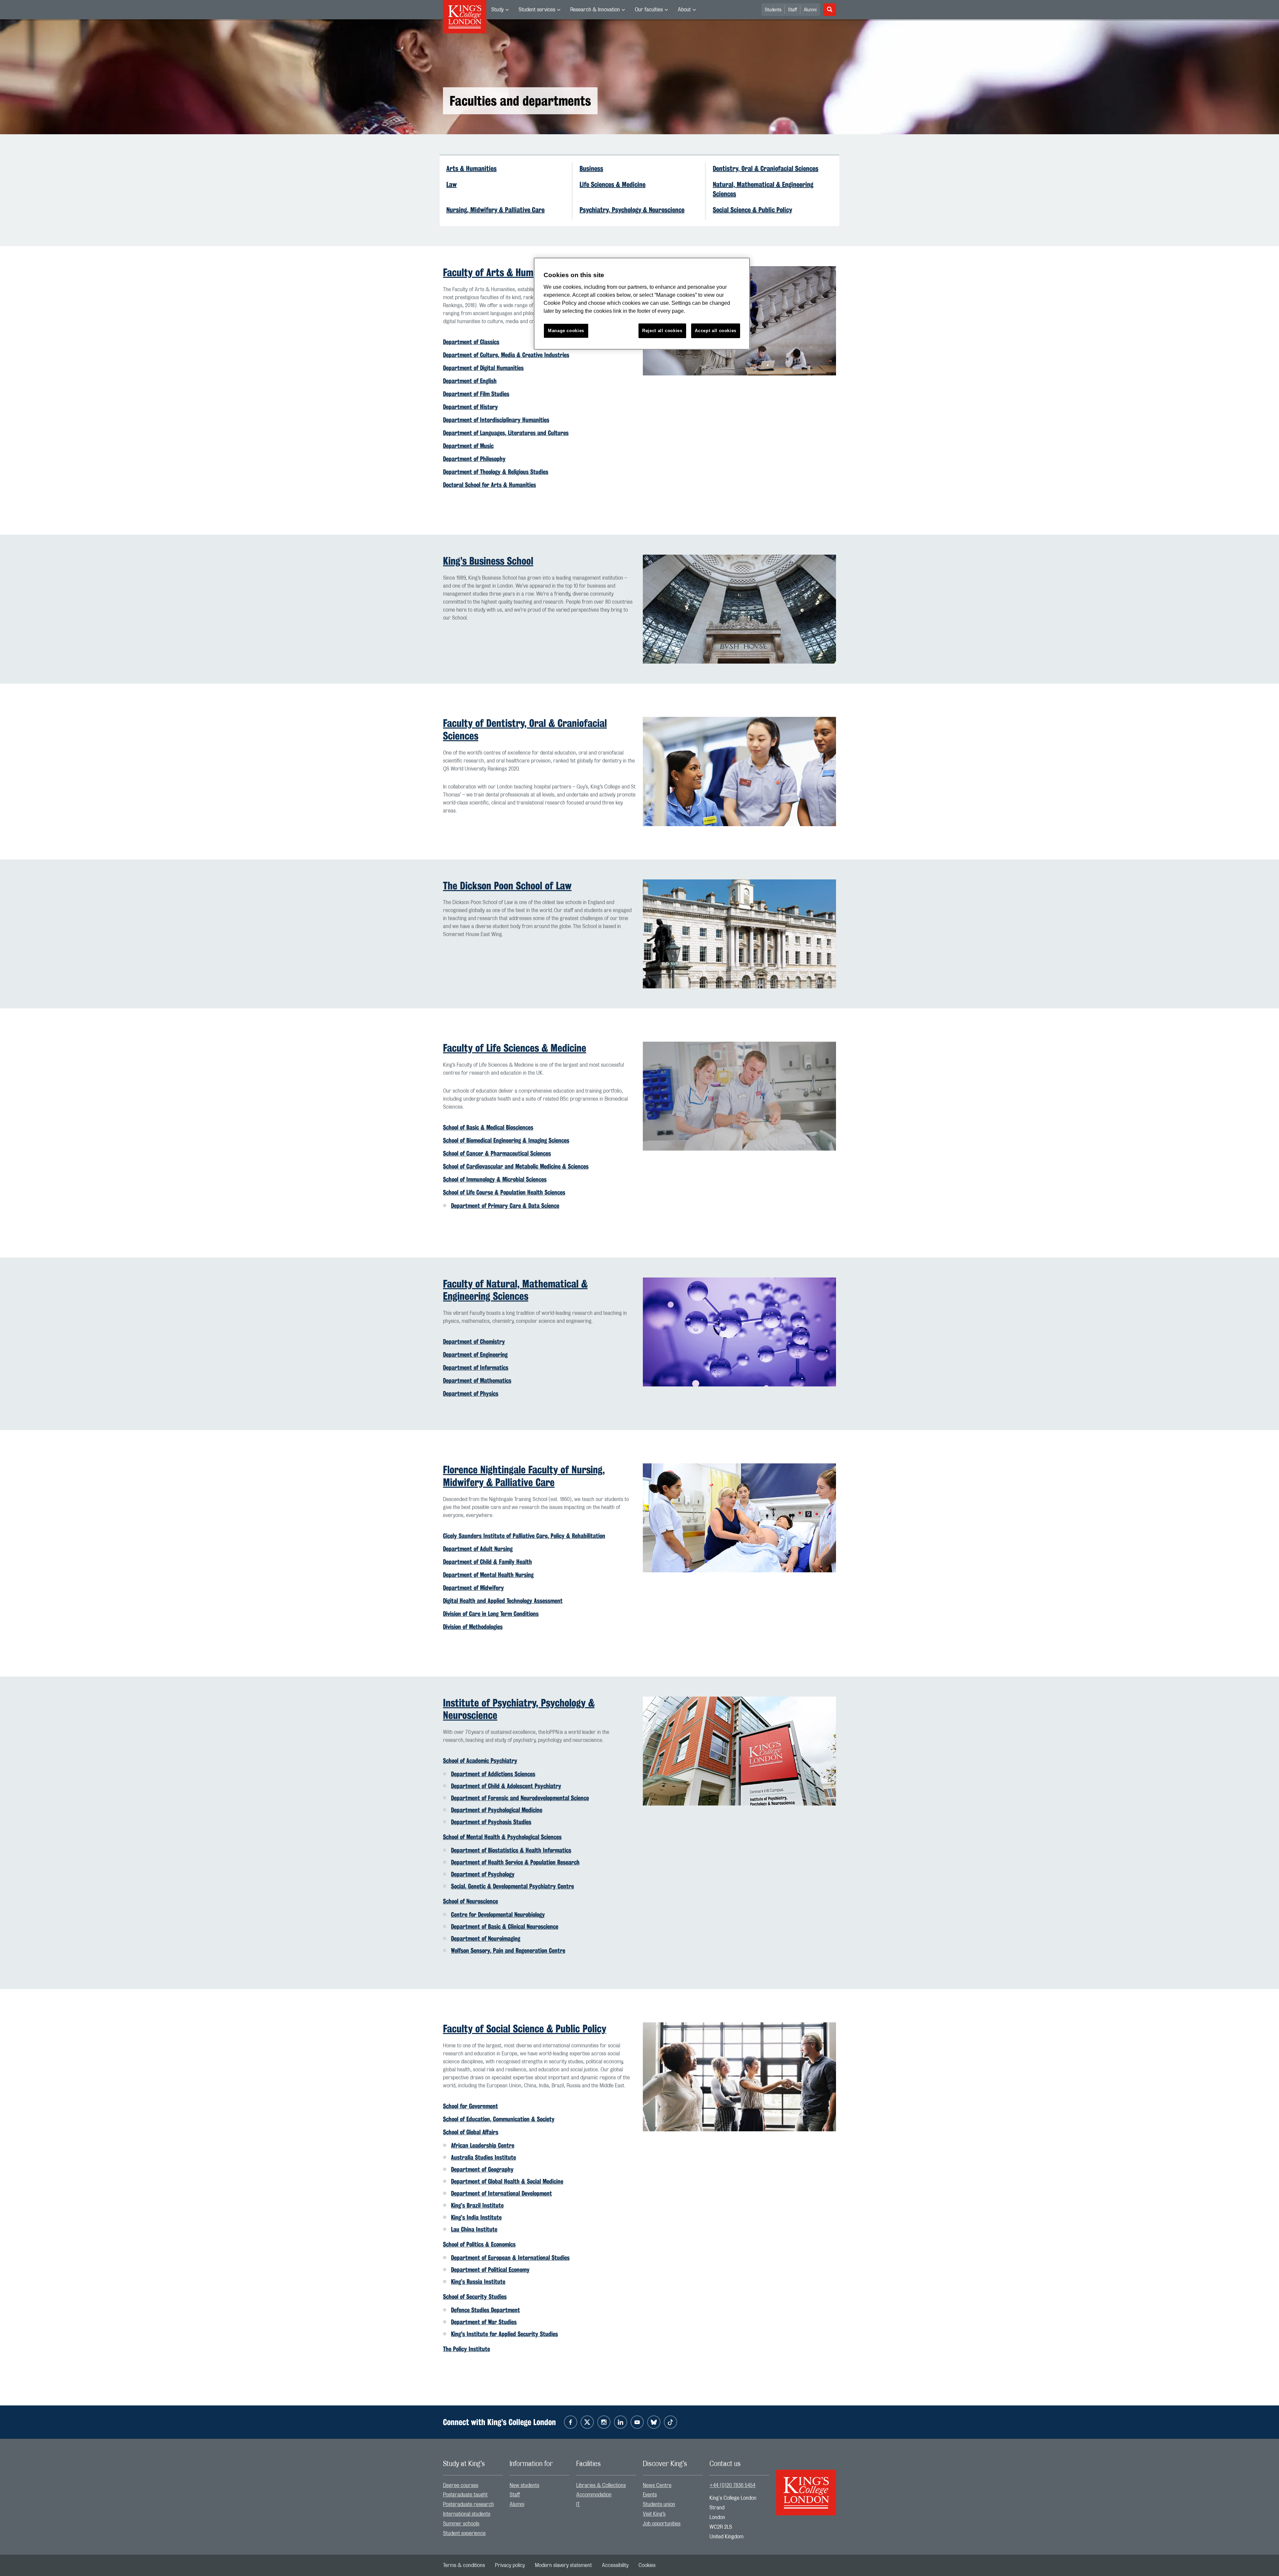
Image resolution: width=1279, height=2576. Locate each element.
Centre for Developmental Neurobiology (498, 1914)
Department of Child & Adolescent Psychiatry (506, 1786)
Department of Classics (471, 342)
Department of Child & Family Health (487, 1562)
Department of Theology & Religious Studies (496, 472)
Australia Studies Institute (483, 2157)
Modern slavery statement (563, 2565)
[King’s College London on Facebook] (571, 2422)
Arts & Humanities (471, 169)
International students (467, 2514)
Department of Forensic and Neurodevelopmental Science (520, 1798)
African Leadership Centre (483, 2145)
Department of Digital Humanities (483, 368)
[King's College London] (806, 2487)
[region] (642, 304)
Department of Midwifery (473, 1588)
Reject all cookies (662, 331)
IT (578, 2504)
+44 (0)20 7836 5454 (732, 2485)
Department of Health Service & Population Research (515, 1862)
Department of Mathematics (477, 1380)
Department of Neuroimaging (486, 1938)
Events (650, 2495)
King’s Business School (488, 561)
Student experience (464, 2533)
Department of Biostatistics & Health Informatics (511, 1850)
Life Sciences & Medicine (613, 185)
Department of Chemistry (474, 1341)
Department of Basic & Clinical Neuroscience (505, 1926)
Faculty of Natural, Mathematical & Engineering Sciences (515, 1290)
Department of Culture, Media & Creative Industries (506, 355)
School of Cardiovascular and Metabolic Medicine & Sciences (516, 1166)
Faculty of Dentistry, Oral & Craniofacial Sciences (525, 729)
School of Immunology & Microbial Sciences (495, 1179)
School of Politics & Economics (479, 2244)
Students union (659, 2504)
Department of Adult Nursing (478, 1549)
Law (451, 185)
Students (773, 10)
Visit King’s (654, 2514)
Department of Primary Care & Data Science (505, 1206)
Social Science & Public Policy (752, 210)
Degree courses (461, 2485)
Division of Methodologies (473, 1627)
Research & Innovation (595, 10)
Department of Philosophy (474, 459)
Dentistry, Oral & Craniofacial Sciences (766, 169)
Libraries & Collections (601, 2485)
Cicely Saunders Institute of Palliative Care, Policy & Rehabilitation (524, 1536)
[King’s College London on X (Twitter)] (587, 2422)
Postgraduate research (468, 2504)
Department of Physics (471, 1393)
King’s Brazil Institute (477, 2205)
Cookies (647, 2565)
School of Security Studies (475, 2297)
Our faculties (649, 10)
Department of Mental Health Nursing (488, 1575)
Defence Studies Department (485, 2310)
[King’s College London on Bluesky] (654, 2422)
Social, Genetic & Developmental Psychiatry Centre (512, 1886)
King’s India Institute (476, 2217)
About (684, 10)
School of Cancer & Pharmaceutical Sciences (497, 1153)
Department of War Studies (484, 2322)
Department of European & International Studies (510, 2258)
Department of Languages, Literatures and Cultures (506, 433)
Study (497, 10)
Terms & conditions (464, 2565)
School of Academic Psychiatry (480, 1761)
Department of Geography (482, 2169)
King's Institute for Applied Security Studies (504, 2334)
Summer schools (461, 2524)
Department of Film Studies (476, 394)
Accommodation (594, 2495)
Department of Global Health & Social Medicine (507, 2181)
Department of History (470, 407)
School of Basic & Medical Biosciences (488, 1127)
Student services (537, 10)
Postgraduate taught (465, 2495)
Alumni (810, 10)
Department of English (470, 381)
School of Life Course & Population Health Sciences (504, 1192)
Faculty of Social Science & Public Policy (525, 2029)
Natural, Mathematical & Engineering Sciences (763, 189)
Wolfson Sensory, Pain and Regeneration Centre (508, 1950)
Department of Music (468, 446)
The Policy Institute (466, 2349)
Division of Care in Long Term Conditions (491, 1614)
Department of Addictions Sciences (493, 1774)
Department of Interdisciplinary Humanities (496, 420)
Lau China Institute (474, 2229)
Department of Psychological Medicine (497, 1810)
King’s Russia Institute (478, 2282)
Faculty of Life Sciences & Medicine (515, 1048)
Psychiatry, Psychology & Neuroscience (632, 210)
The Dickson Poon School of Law (507, 886)
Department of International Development (501, 2193)
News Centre (657, 2485)
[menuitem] (500, 10)
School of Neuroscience (470, 1901)
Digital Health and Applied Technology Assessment (503, 1601)
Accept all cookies (716, 331)
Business (591, 169)
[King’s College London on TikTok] (670, 2422)
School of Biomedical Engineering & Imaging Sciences (506, 1140)
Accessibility (615, 2565)
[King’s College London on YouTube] (637, 2422)
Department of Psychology (483, 1874)
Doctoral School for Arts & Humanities (489, 485)
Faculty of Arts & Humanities (502, 272)
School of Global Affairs (471, 2132)
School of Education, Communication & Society (499, 2119)
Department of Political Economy (490, 2270)
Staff (793, 10)
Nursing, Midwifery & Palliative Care (495, 210)
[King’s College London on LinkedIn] (621, 2422)
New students (524, 2485)
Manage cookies (566, 331)
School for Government (470, 2106)
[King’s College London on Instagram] (604, 2422)
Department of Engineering (475, 1354)
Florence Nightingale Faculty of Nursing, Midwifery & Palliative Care (524, 1476)
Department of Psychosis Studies (491, 1822)
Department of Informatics (476, 1367)
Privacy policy (510, 2565)
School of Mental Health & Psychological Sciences (502, 1837)
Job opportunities (662, 2524)
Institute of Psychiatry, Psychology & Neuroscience (519, 1709)
